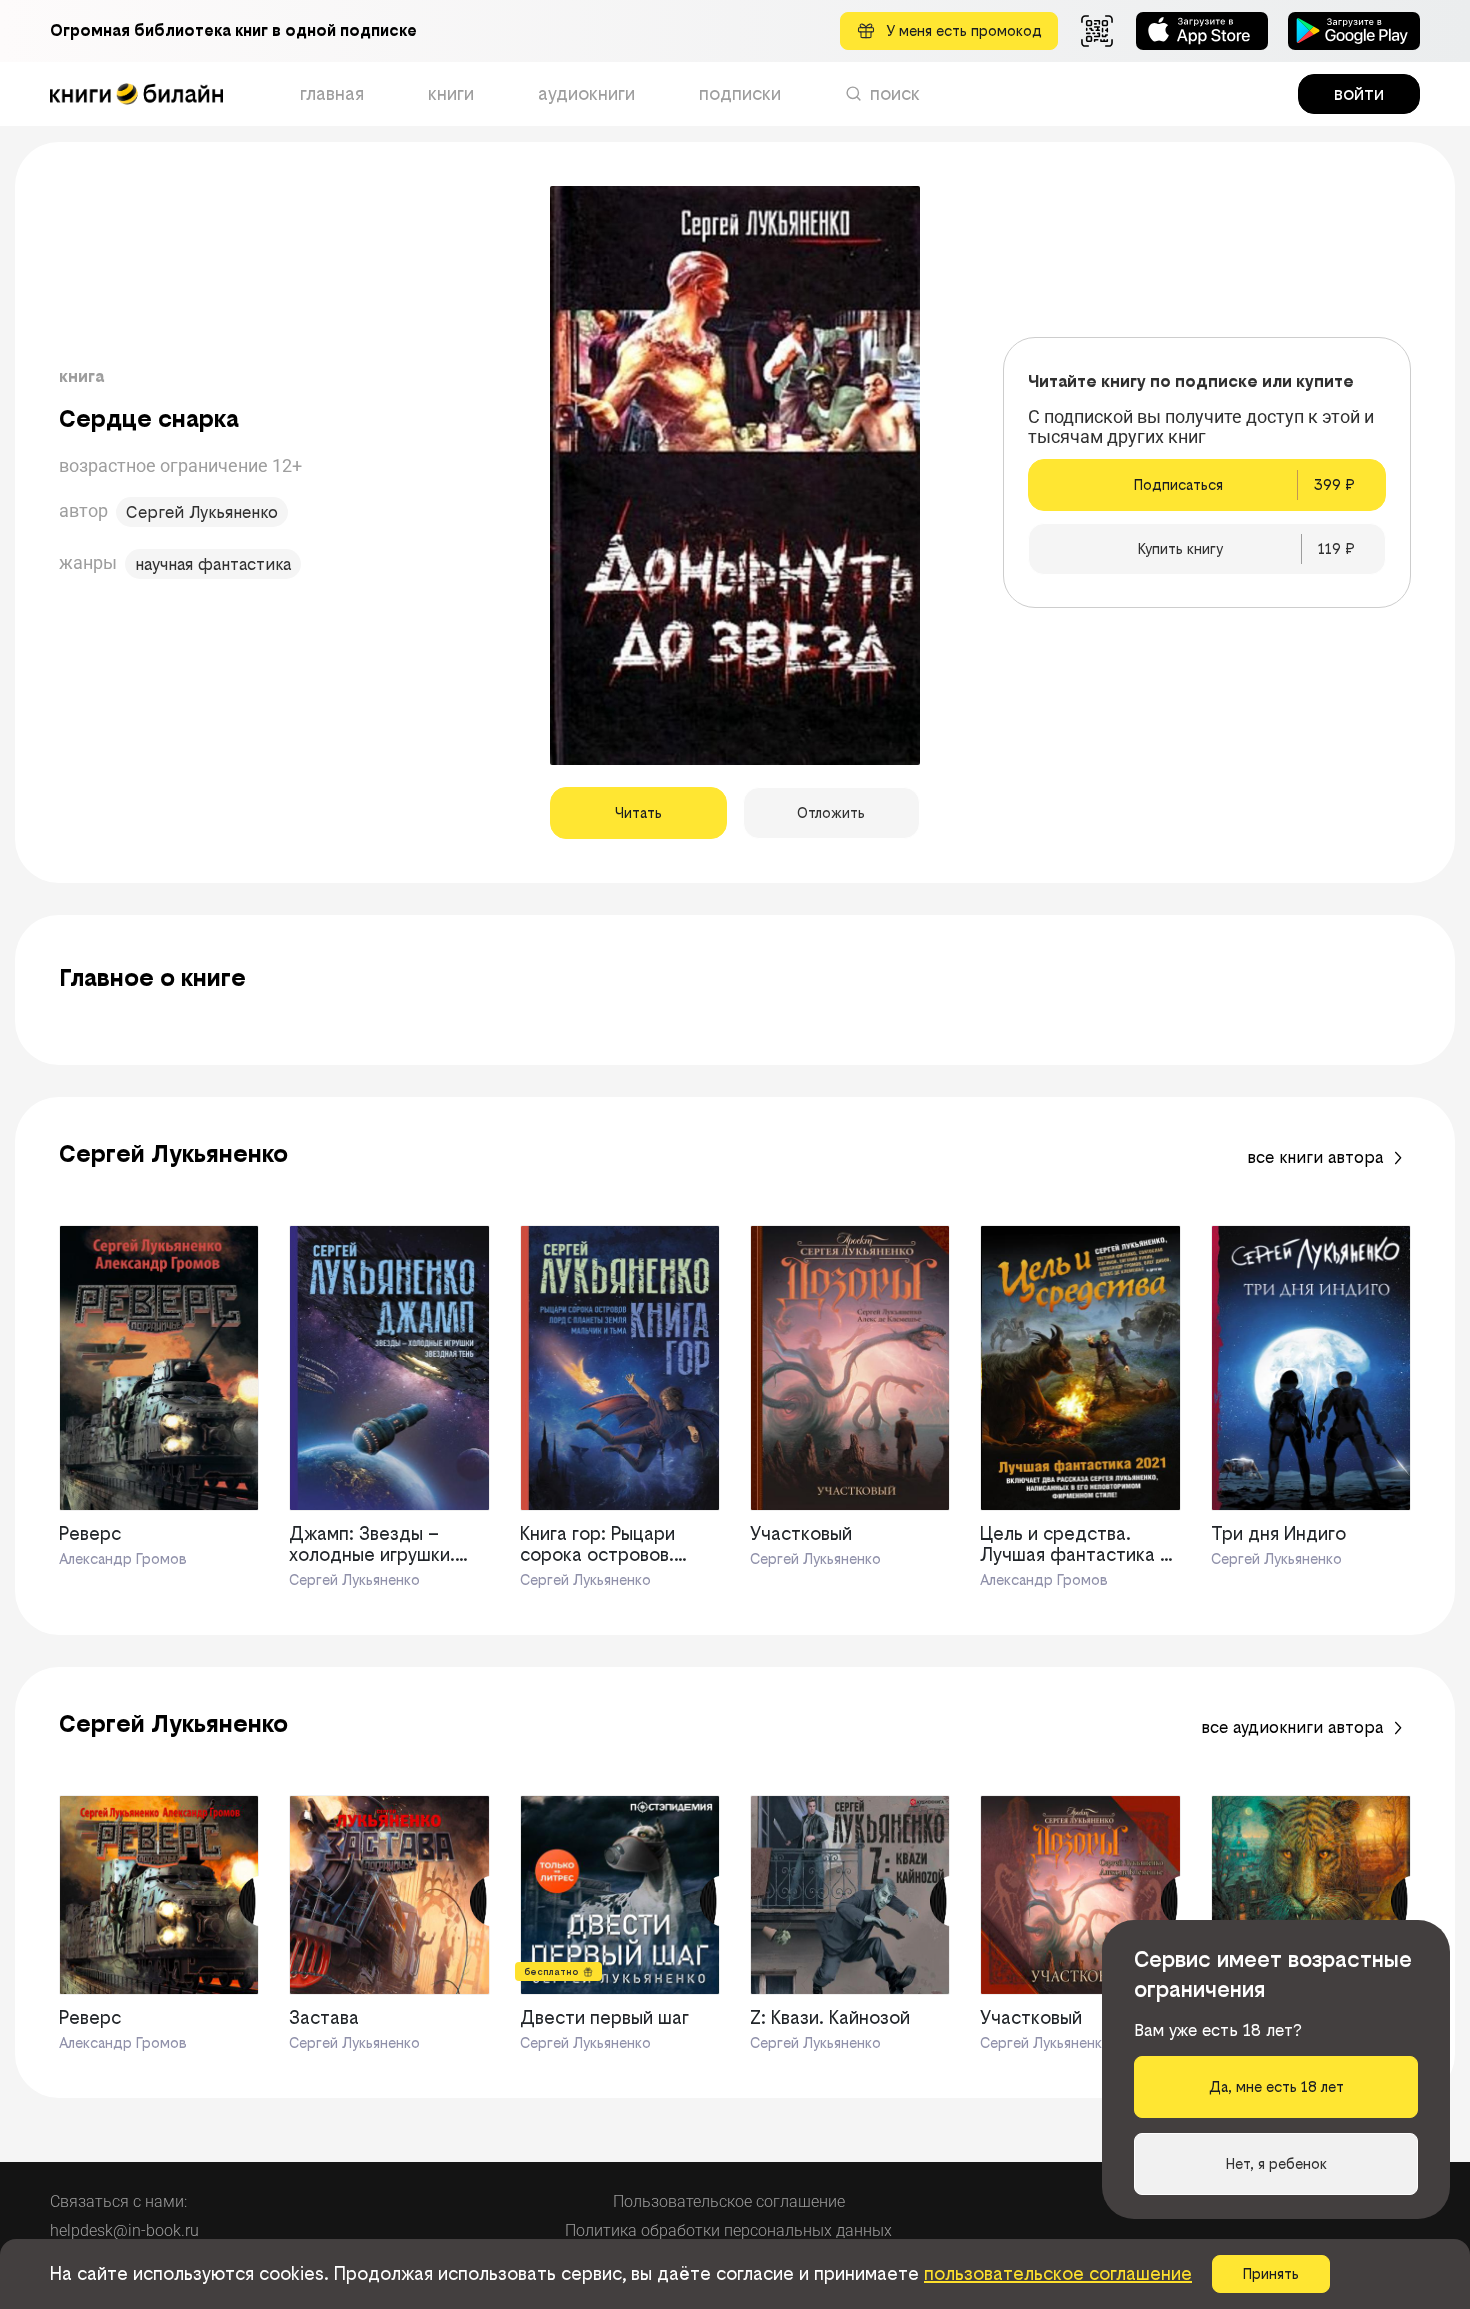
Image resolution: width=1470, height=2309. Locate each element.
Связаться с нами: (118, 2201)
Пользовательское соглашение (729, 2201)
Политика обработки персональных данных (728, 2230)
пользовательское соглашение (1058, 2273)
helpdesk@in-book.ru (124, 2230)
